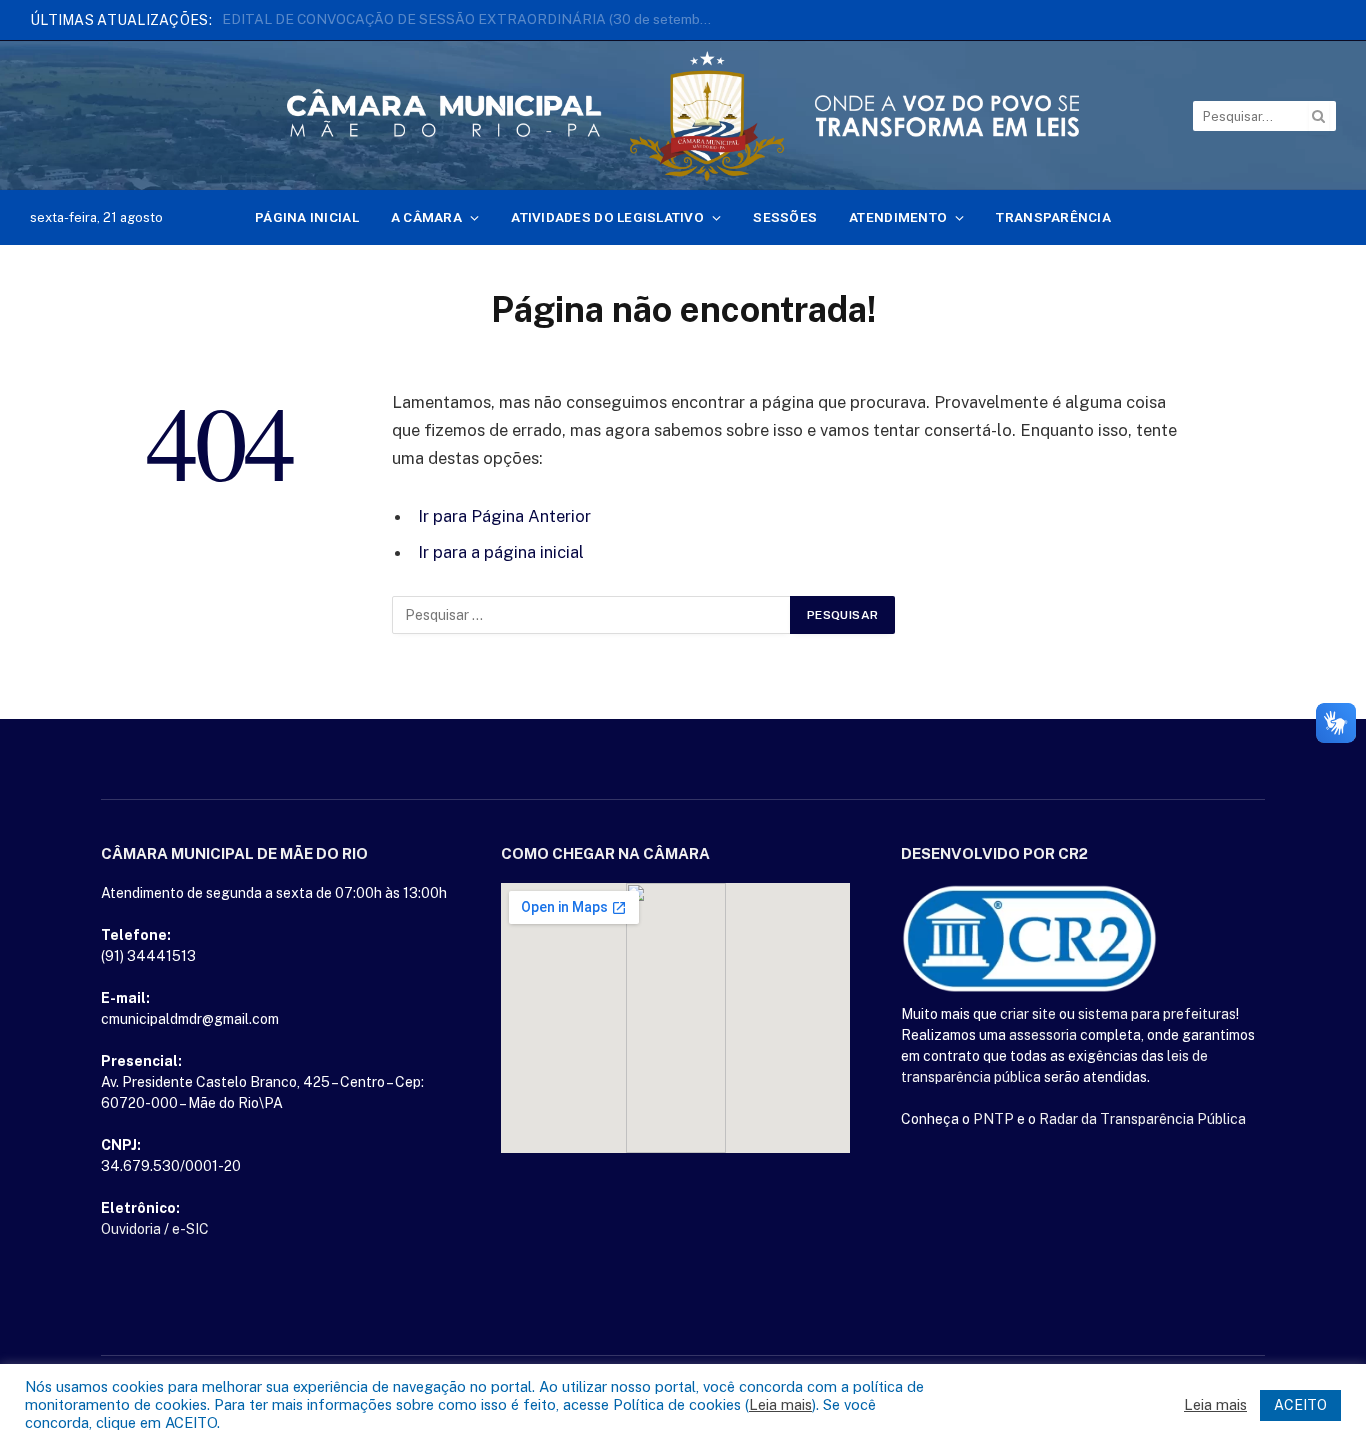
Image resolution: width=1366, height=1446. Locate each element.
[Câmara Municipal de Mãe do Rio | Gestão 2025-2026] (683, 116)
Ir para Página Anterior (504, 516)
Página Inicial (307, 217)
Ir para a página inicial (501, 552)
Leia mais (780, 1404)
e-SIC (190, 1229)
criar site (1028, 1014)
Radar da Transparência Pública (1142, 1119)
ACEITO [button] (1300, 1405)
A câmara (426, 217)
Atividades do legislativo (607, 217)
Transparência (1053, 217)
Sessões (785, 217)
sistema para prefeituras (1157, 1014)
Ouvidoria (131, 1229)
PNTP (993, 1119)
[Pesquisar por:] (592, 615)
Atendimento (898, 217)
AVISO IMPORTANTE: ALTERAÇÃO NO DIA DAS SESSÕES (411, 19)
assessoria (1043, 1035)
